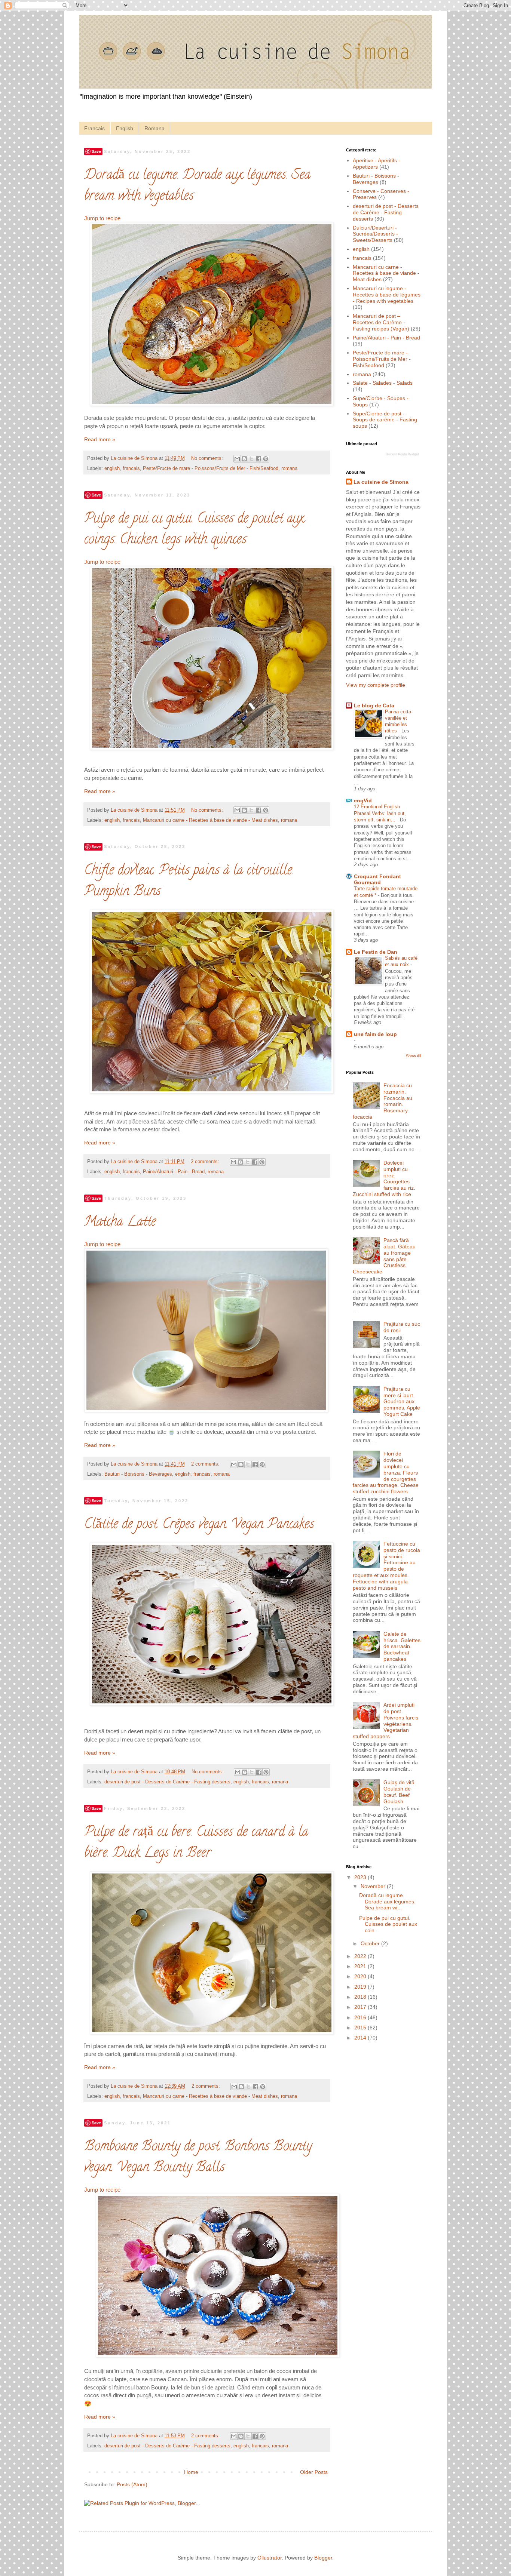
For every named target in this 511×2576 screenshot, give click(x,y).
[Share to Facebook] (258, 459)
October (371, 1943)
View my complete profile (376, 685)
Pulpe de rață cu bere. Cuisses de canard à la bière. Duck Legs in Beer (196, 1843)
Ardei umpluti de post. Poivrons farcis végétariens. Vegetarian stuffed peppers (386, 1721)
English (125, 128)
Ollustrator (270, 2558)
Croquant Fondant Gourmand (377, 879)
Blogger (323, 2558)
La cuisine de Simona (381, 482)
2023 (361, 1877)
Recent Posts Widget (402, 454)
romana (289, 468)
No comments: (208, 458)
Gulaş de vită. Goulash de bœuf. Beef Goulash (400, 1792)
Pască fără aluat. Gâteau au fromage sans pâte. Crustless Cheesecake (384, 1256)
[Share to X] (251, 459)
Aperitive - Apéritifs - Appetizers (377, 164)
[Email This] (237, 459)
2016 (361, 2017)
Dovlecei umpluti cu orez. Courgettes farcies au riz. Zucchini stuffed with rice (384, 1178)
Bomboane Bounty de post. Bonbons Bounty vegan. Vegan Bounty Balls (198, 2158)
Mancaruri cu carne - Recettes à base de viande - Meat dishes (210, 820)
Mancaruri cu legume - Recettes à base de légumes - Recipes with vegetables (387, 295)
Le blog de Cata (374, 706)
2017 (361, 2007)
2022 (361, 1956)
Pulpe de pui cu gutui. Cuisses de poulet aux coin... (388, 1924)
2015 (361, 2028)
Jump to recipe (102, 218)
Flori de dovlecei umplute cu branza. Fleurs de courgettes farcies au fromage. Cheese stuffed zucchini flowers (386, 1473)
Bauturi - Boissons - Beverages (138, 1474)
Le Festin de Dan (376, 952)
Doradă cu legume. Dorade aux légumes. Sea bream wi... (387, 1902)
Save (96, 151)
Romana (154, 128)
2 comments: (206, 1162)
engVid (363, 800)
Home (191, 2472)
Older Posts (314, 2472)
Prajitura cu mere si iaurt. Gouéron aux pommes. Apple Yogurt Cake (402, 1401)
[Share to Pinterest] (266, 459)
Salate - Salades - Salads (383, 383)
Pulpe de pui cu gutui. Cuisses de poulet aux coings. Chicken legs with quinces (194, 530)
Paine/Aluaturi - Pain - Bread (174, 1172)
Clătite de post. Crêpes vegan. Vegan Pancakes (199, 1525)
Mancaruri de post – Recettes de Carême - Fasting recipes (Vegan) (381, 322)
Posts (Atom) (132, 2484)
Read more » (100, 439)
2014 (361, 2038)
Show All (413, 1056)
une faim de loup (375, 1034)
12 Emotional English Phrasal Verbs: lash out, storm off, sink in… (380, 813)
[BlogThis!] (244, 459)
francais (131, 468)
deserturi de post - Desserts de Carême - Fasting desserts (167, 1782)
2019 (361, 1987)
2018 (361, 1997)
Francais (94, 128)
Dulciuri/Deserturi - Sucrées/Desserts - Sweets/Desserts (375, 234)
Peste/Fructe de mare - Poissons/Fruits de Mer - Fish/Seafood (211, 468)
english (112, 468)
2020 (361, 1976)
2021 (361, 1966)
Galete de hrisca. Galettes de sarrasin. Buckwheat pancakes (402, 1646)
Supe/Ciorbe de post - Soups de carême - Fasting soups (385, 420)
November (374, 1886)
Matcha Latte (120, 1223)
